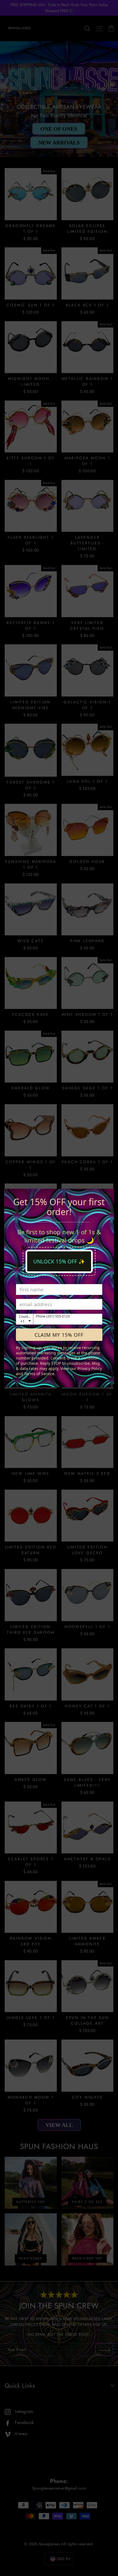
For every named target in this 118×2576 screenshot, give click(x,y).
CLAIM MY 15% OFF (59, 1335)
